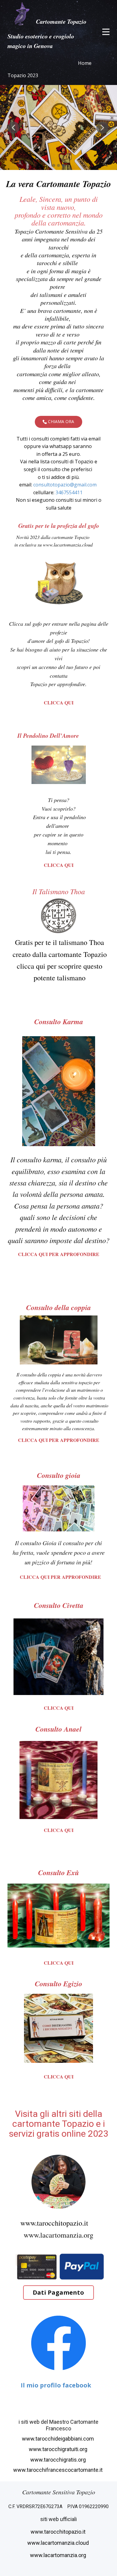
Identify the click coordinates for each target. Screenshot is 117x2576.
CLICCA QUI (59, 702)
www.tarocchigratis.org (59, 2460)
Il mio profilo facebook (56, 2385)
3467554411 (69, 492)
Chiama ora (60, 421)
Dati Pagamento (58, 2292)
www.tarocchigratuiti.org (59, 2449)
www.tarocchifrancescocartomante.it (58, 2470)
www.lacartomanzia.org (58, 2235)
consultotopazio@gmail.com (65, 485)
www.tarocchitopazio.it (55, 2223)
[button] (13, 128)
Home (85, 63)
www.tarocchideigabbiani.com (58, 2439)
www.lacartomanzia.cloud (59, 2543)
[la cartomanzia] (22, 14)
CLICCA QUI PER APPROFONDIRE (59, 1254)
